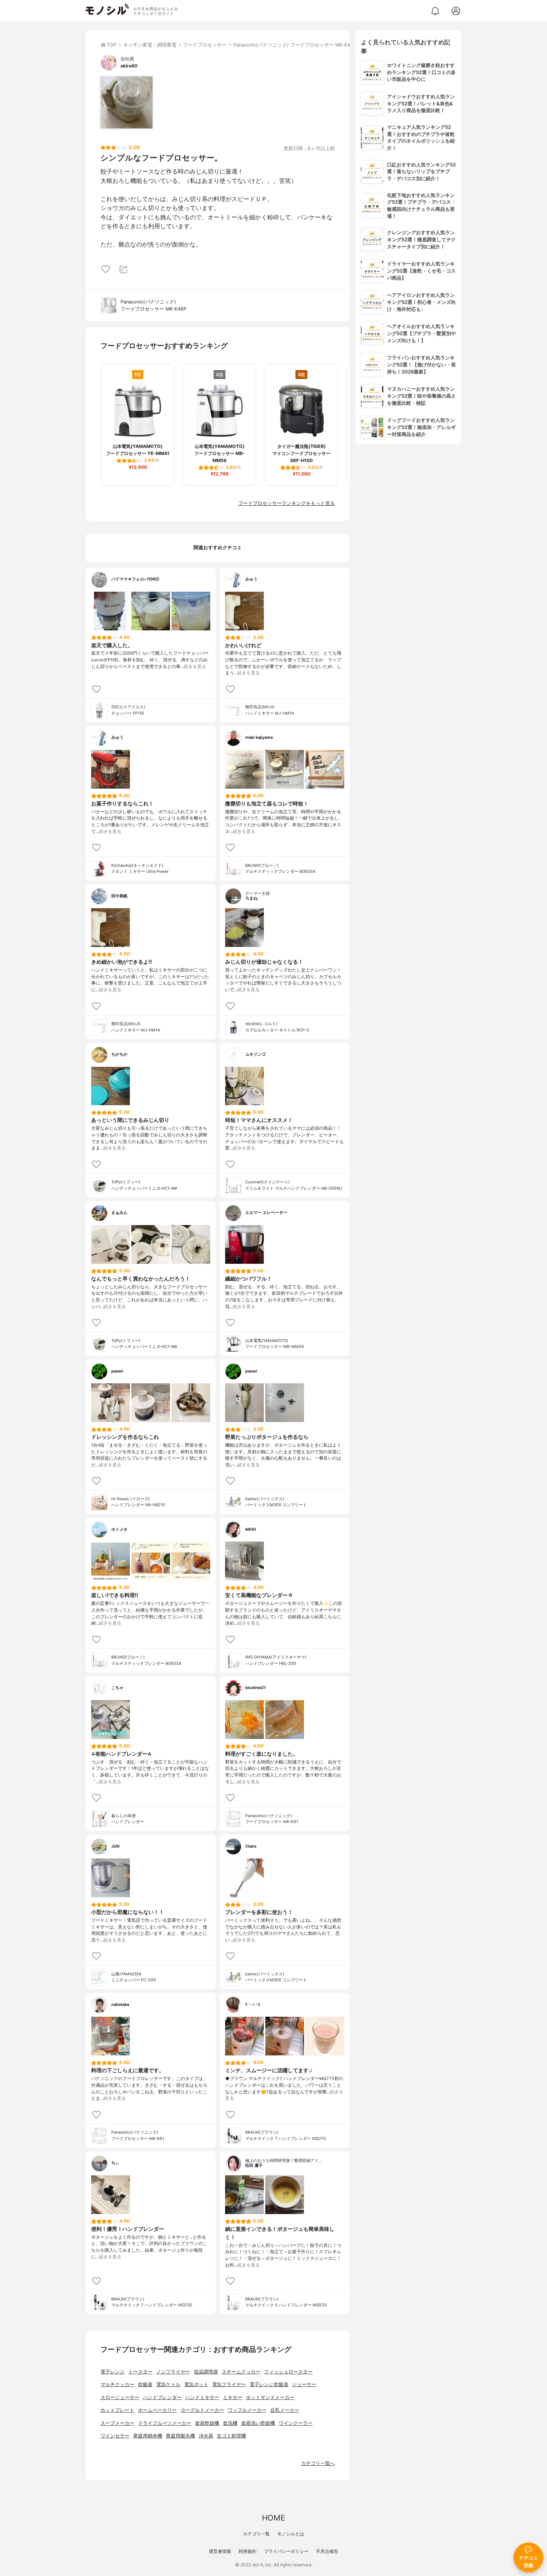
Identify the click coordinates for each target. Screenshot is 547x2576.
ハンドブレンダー (162, 2397)
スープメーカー (117, 2423)
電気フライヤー (229, 2384)
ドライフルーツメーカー (165, 2423)
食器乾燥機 (207, 2423)
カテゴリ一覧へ (318, 2463)
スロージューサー (120, 2397)
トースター (140, 2372)
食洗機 (230, 2423)
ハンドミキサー (202, 2397)
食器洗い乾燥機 (258, 2423)
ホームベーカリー (157, 2410)
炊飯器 (145, 2384)
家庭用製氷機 (180, 2436)
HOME (273, 2518)
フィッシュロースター (288, 2372)
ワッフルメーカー (247, 2410)
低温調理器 (206, 2372)
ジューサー (304, 2384)
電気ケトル (168, 2384)
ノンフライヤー (173, 2372)
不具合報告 (327, 2551)
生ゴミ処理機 (231, 2436)
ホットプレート (117, 2410)
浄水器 (206, 2436)
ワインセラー (115, 2436)
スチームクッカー (241, 2372)
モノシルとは (291, 2534)
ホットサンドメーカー (270, 2397)
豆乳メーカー (285, 2410)
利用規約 (247, 2551)
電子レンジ (113, 2372)
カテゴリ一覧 (256, 2534)
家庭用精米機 (148, 2436)
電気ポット (196, 2384)
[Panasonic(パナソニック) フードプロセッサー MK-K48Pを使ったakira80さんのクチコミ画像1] (127, 102)
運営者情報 (220, 2551)
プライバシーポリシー (286, 2551)
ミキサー (233, 2397)
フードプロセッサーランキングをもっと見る (287, 503)
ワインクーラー (296, 2423)
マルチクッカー (117, 2384)
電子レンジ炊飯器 (269, 2384)
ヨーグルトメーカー (202, 2410)
